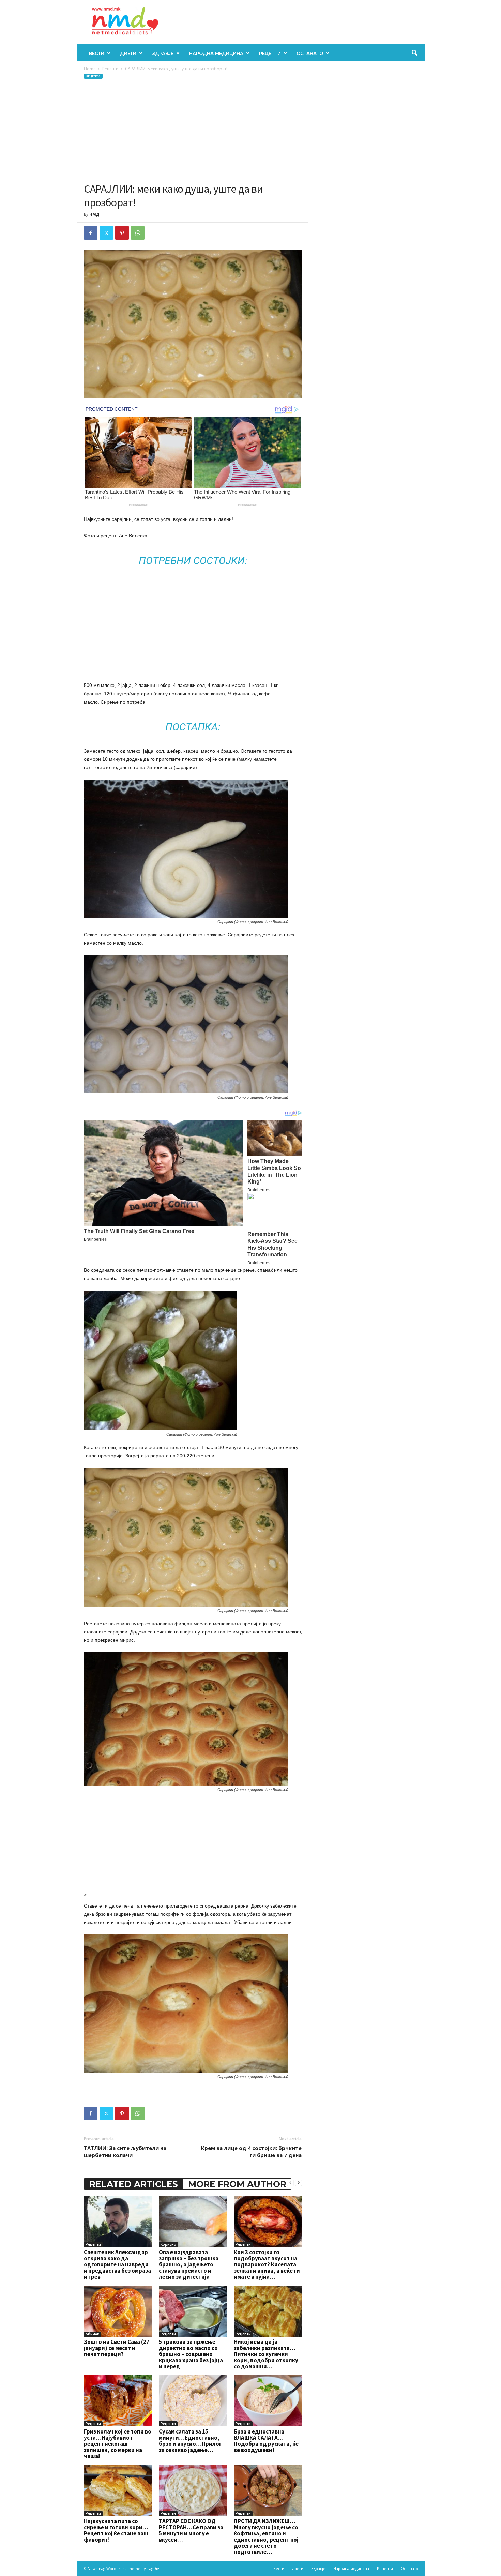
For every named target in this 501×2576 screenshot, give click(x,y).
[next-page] (299, 2182)
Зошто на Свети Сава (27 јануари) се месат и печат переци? (117, 2348)
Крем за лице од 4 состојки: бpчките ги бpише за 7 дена (251, 2151)
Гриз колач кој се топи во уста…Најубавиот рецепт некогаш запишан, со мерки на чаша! (118, 2444)
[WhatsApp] (138, 233)
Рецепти (270, 53)
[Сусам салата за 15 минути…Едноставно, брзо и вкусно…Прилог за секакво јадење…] (193, 2401)
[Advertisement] (193, 131)
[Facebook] (91, 233)
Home (90, 69)
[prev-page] (290, 2182)
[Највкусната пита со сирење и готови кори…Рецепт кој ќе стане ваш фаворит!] (118, 2490)
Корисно (168, 2244)
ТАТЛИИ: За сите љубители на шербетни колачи (125, 2151)
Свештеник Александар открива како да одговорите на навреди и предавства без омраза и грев (117, 2264)
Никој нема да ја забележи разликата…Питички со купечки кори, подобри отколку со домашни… (266, 2354)
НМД (94, 214)
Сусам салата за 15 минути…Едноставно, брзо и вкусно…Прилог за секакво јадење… (190, 2441)
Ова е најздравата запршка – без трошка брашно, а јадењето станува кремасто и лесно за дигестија (189, 2264)
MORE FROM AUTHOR (237, 2184)
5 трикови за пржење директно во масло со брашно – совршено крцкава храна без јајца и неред (191, 2354)
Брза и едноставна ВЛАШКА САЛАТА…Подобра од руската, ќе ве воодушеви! (266, 2441)
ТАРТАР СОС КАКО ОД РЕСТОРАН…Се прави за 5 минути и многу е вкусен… (191, 2530)
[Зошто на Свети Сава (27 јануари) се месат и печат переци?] (118, 2311)
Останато (310, 53)
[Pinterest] (122, 233)
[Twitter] (106, 233)
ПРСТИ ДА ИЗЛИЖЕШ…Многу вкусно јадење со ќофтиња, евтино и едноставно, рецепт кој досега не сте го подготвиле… (266, 2536)
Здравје (163, 53)
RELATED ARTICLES (134, 2184)
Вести (97, 53)
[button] (414, 53)
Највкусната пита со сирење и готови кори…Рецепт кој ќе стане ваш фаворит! (116, 2530)
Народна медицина (216, 53)
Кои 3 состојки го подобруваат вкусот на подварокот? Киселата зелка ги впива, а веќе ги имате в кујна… (267, 2264)
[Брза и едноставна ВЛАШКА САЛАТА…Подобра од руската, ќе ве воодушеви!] (268, 2401)
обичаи (93, 2334)
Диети (128, 53)
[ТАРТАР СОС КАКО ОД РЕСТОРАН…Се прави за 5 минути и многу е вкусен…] (193, 2490)
